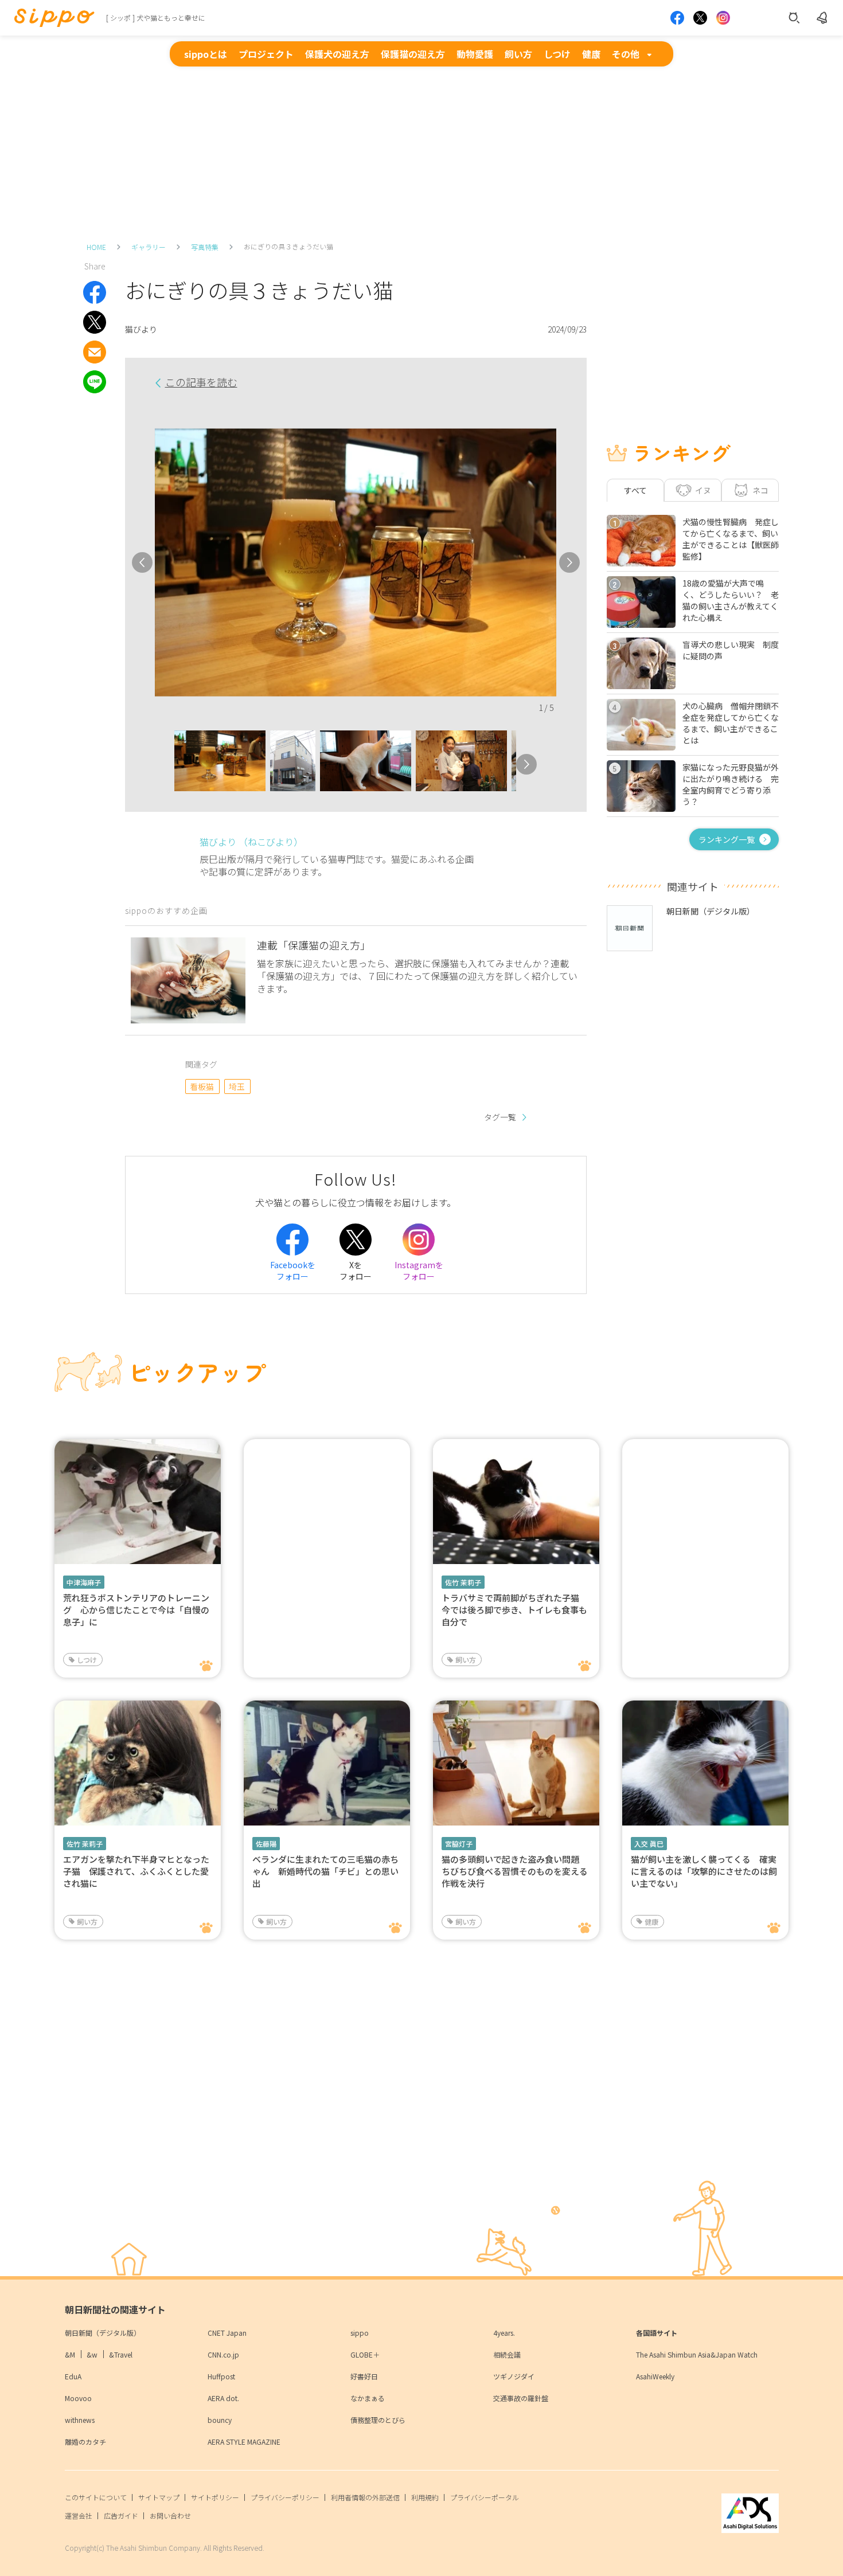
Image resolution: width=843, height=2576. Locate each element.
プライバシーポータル (485, 2497)
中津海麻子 (84, 1582)
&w (92, 2354)
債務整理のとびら (378, 2420)
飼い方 (518, 54)
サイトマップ (159, 2497)
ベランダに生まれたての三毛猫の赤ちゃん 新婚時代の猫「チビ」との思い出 (325, 1871)
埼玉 (237, 1086)
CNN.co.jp (223, 2354)
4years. (504, 2333)
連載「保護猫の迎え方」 (314, 945)
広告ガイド (121, 2516)
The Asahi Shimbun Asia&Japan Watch (697, 2354)
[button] (164, 764)
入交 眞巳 (649, 1844)
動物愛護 (475, 54)
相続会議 (507, 2354)
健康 (591, 54)
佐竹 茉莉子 (463, 1582)
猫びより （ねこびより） (251, 842)
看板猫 (202, 1086)
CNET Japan (227, 2333)
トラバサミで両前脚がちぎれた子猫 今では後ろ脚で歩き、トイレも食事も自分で (515, 1610)
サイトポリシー (215, 2497)
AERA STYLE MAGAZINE (244, 2442)
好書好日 (364, 2376)
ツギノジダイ (514, 2376)
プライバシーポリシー (285, 2497)
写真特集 (205, 247)
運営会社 (79, 2516)
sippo (360, 2333)
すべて (635, 490)
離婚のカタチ (85, 2442)
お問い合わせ (170, 2516)
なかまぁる (368, 2398)
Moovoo (78, 2398)
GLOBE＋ (365, 2354)
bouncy (220, 2420)
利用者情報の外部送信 (365, 2497)
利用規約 (425, 2497)
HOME (96, 247)
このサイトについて (96, 2497)
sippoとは (206, 54)
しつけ (557, 54)
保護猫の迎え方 (413, 54)
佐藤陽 (266, 1844)
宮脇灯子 (459, 1844)
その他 (626, 54)
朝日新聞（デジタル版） (103, 2333)
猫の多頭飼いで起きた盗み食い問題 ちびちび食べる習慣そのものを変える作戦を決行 (515, 1871)
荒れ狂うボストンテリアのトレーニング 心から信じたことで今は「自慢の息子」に (136, 1610)
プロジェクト (266, 54)
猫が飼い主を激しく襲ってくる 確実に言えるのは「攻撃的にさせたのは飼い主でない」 (704, 1871)
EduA (73, 2376)
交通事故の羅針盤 (521, 2398)
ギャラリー (149, 247)
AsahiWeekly (655, 2376)
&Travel (121, 2354)
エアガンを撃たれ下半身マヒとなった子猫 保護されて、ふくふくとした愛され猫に (136, 1871)
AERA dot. (223, 2398)
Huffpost (221, 2376)
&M (70, 2354)
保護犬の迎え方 (337, 54)
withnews (80, 2420)
